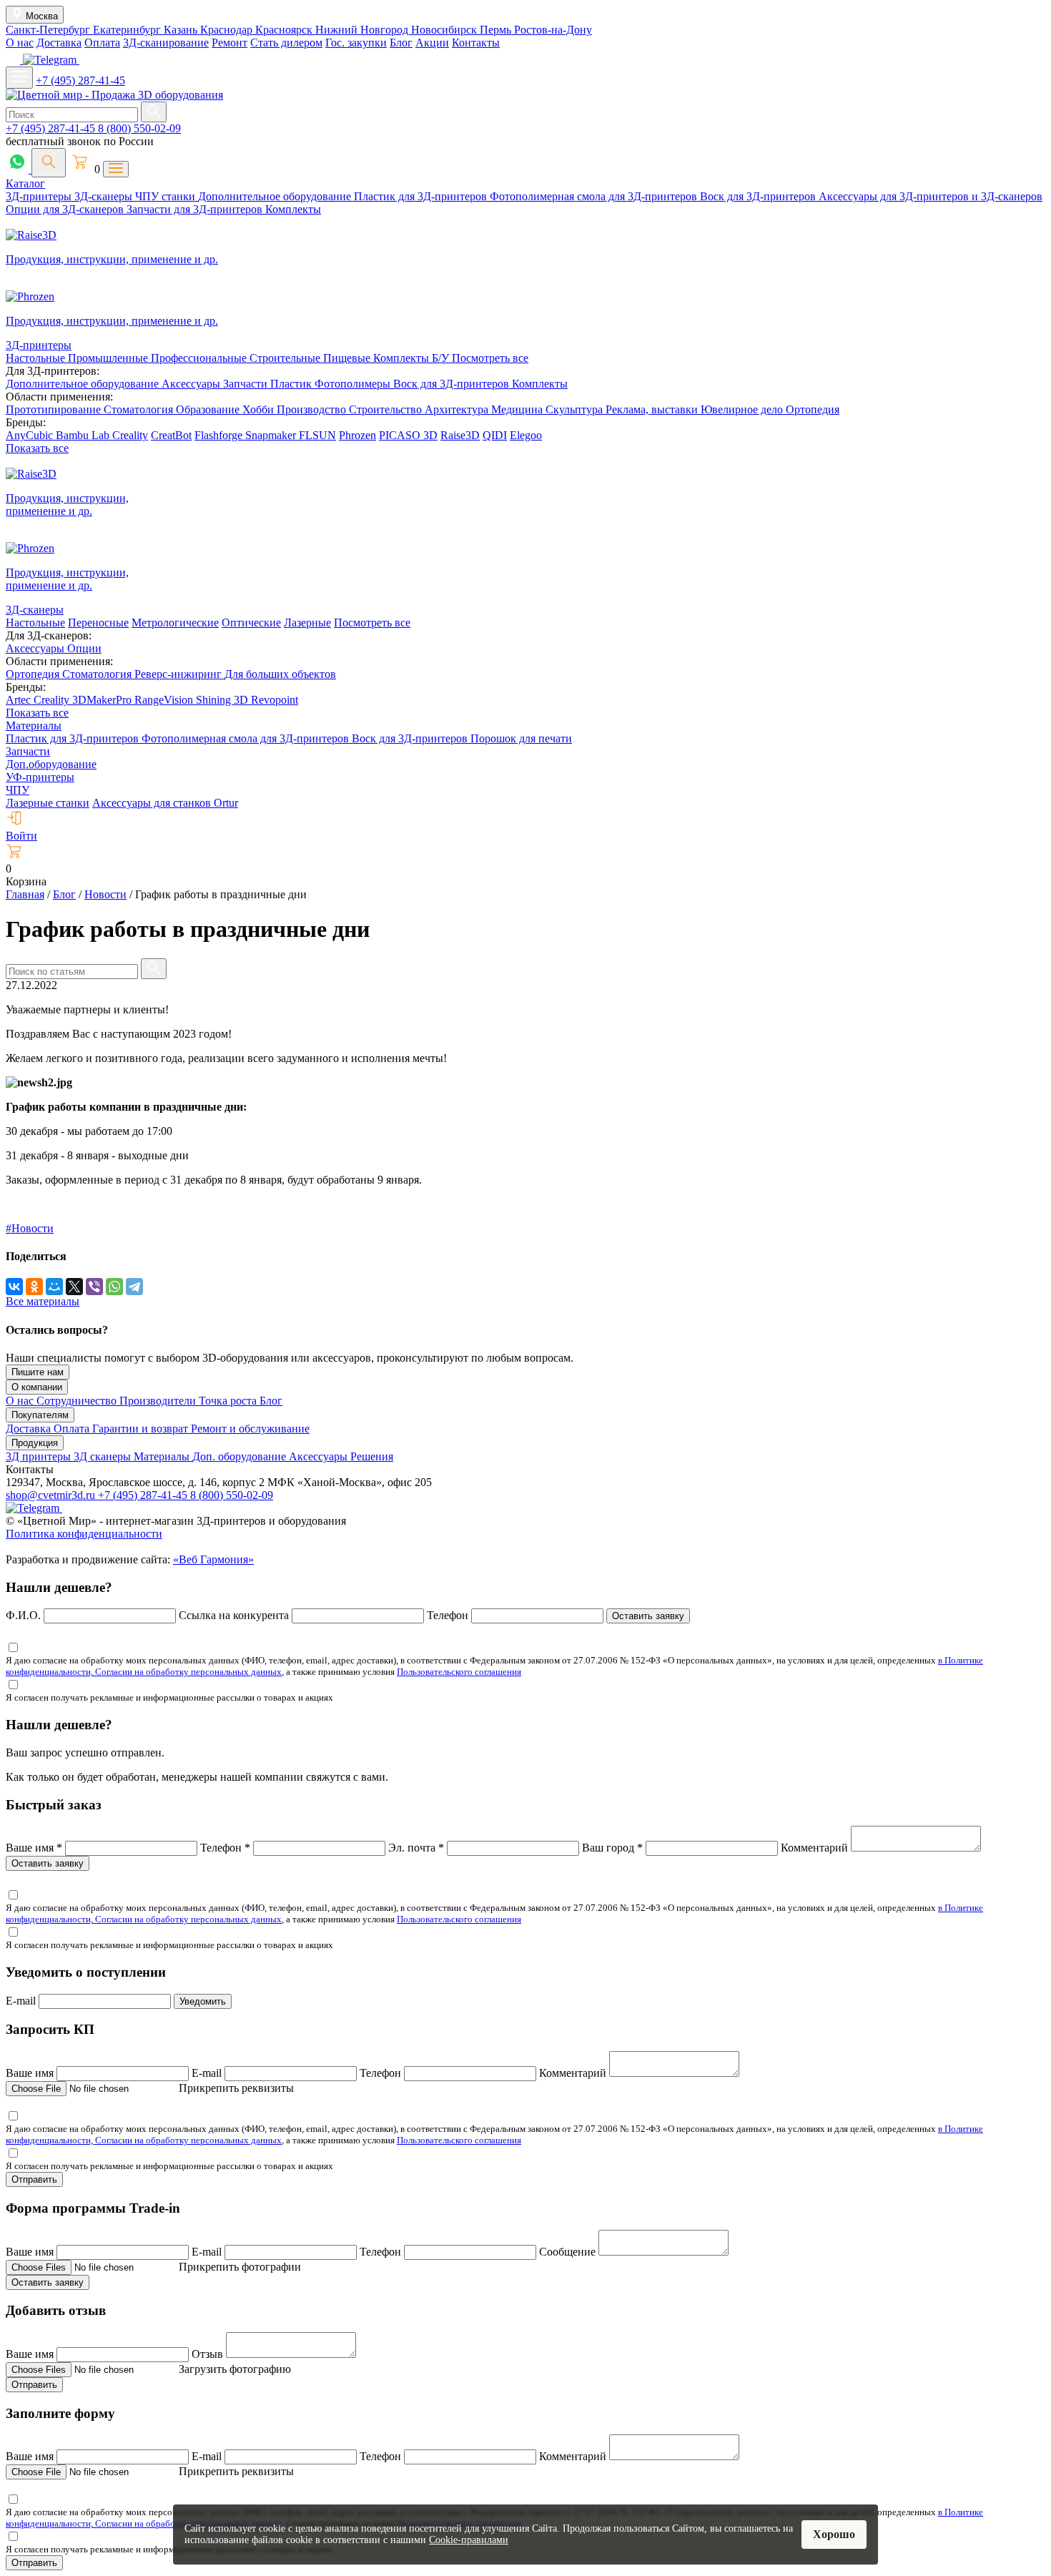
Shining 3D (223, 700)
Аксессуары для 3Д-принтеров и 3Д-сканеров (931, 196)
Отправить (34, 2179)
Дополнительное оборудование (276, 196)
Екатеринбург (128, 30)
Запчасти (247, 384)
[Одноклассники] (34, 1287)
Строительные (286, 358)
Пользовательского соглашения (459, 1672)
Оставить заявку (648, 1616)
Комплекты (293, 209)
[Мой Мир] (54, 1287)
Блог (401, 43)
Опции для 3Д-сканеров (66, 209)
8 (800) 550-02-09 (139, 128)
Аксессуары (192, 384)
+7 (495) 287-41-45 (80, 80)
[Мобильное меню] (19, 78)
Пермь (497, 30)
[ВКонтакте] (14, 1287)
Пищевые (348, 358)
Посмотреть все (490, 358)
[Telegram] (134, 1287)
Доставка (59, 43)
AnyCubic (31, 435)
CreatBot (171, 435)
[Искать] (154, 112)
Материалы (34, 726)
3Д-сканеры (105, 196)
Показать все (37, 448)
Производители (159, 1401)
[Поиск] (49, 163)
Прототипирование (55, 409)
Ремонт (230, 43)
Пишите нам (38, 1372)
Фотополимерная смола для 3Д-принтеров (595, 196)
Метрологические (175, 623)
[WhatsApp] (114, 1287)
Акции (432, 43)
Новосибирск (445, 30)
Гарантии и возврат (142, 1429)
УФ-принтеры (40, 777)
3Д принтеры (40, 1456)
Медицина (518, 409)
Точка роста (229, 1401)
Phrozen (357, 435)
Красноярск (285, 30)
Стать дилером (286, 43)
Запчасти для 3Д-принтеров (196, 209)
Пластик (292, 384)
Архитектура (458, 409)
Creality (130, 435)
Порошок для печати (521, 738)
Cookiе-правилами (469, 2540)
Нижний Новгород (363, 30)
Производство (313, 409)
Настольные (37, 358)
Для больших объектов (280, 674)
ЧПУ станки (167, 196)
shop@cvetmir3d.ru (52, 1495)
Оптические (251, 623)
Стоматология (140, 409)
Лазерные (307, 623)
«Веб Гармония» (213, 1559)
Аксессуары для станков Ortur (165, 803)
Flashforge (220, 435)
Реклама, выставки (653, 409)
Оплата (102, 43)
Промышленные (109, 358)
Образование (209, 409)
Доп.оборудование (51, 764)
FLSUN (317, 435)
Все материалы (43, 1301)
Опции (84, 648)
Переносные (98, 623)
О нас (20, 43)
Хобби (260, 409)
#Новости (30, 1228)
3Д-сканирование (166, 43)
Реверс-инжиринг (179, 674)
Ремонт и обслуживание (250, 1429)
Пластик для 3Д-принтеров (422, 196)
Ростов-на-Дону (553, 30)
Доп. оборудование (241, 1456)
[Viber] (94, 1287)
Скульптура (576, 409)
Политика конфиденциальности (84, 1534)
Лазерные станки (48, 803)
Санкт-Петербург (49, 30)
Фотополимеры (354, 384)
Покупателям (40, 1415)
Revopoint (275, 700)
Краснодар (228, 30)
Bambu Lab (84, 435)
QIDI (495, 435)
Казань (182, 30)
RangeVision (165, 700)
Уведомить (203, 2001)
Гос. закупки (356, 43)
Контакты (476, 43)
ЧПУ (18, 790)
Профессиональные (200, 358)
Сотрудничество (78, 1401)
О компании (37, 1387)
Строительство (387, 409)
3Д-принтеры (40, 196)
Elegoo (526, 435)
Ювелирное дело (743, 409)
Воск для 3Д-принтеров (759, 196)
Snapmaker (272, 435)
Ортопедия (813, 409)
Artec (20, 700)
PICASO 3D (408, 435)
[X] (74, 1287)
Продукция (35, 1443)
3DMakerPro (103, 700)
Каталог (25, 183)
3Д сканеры (104, 1456)
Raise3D (460, 435)
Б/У (442, 358)
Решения (372, 1456)
